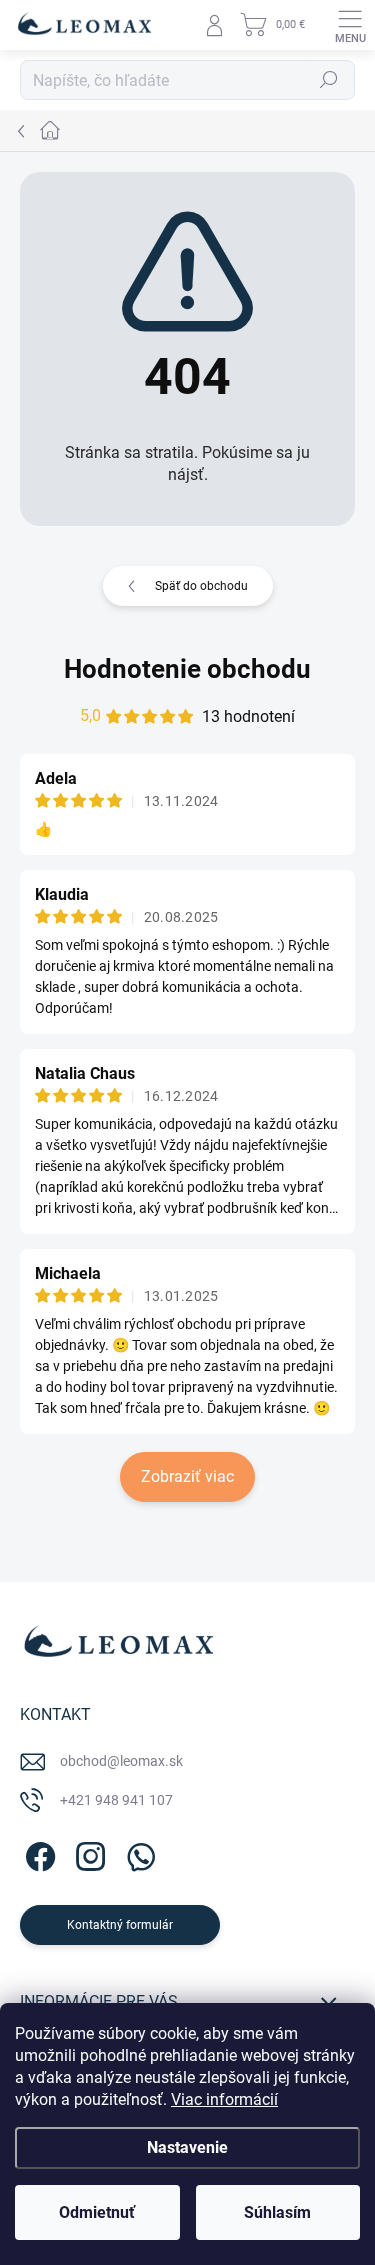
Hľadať (329, 80)
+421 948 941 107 (116, 1800)
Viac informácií (224, 2099)
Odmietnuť (97, 2212)
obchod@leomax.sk (121, 1761)
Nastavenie (187, 2147)
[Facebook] (37, 1853)
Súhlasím (277, 2212)
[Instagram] (87, 1853)
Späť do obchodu (201, 586)
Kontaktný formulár (120, 1925)
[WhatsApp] (137, 1853)
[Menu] (350, 25)
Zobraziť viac (187, 1476)
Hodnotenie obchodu (187, 669)
